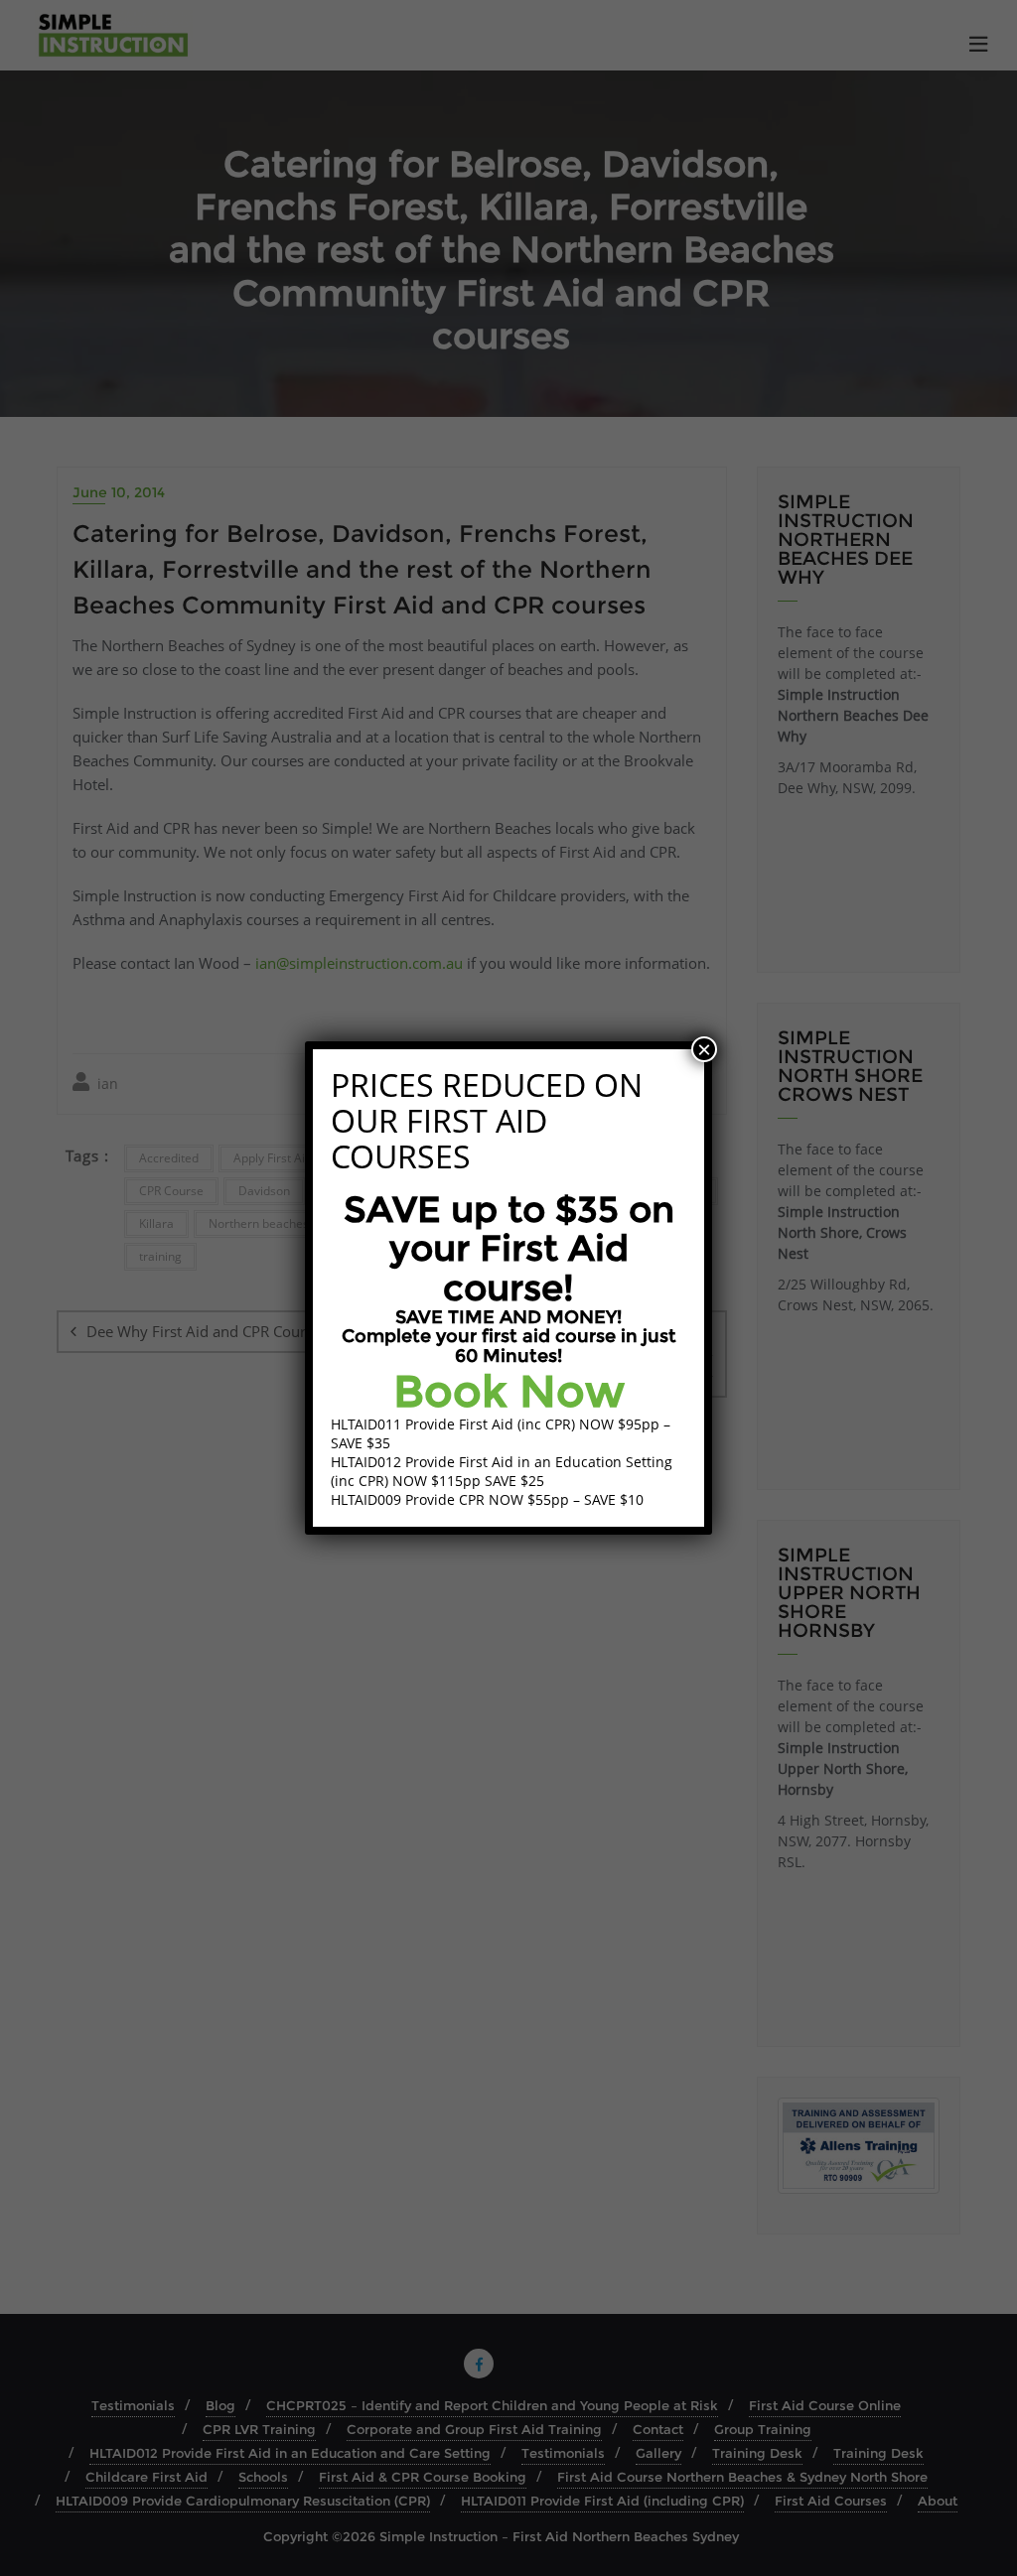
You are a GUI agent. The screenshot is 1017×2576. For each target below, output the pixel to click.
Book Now (509, 1391)
